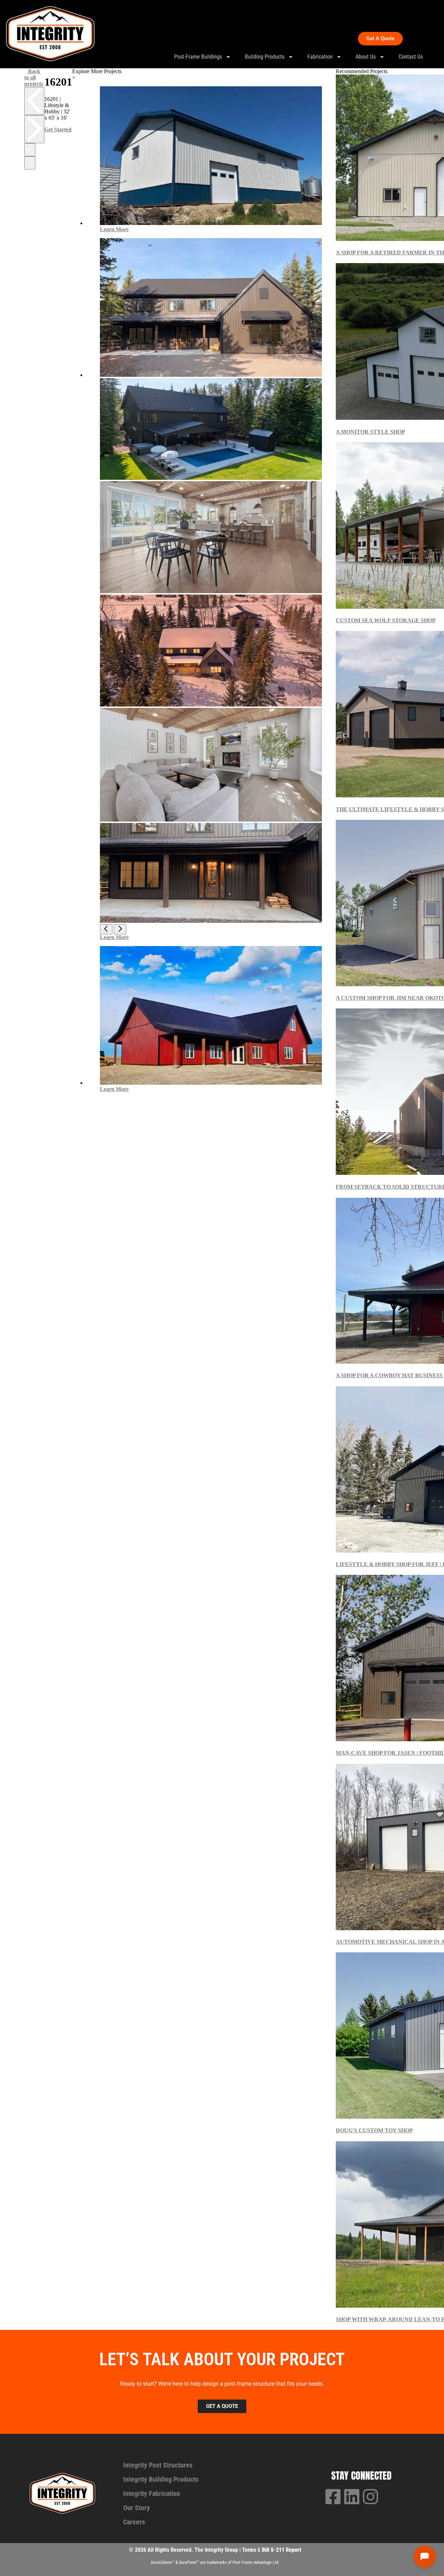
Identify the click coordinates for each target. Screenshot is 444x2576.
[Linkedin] (352, 2497)
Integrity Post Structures (158, 2465)
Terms (250, 2550)
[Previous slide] (34, 101)
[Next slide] (34, 129)
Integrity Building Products (161, 2479)
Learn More (114, 229)
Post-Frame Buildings (198, 57)
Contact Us (411, 57)
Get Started (58, 129)
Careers (134, 2522)
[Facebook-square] (333, 2497)
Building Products (265, 57)
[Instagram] (370, 2497)
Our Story (136, 2508)
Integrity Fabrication (152, 2493)
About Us (366, 57)
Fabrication (320, 57)
